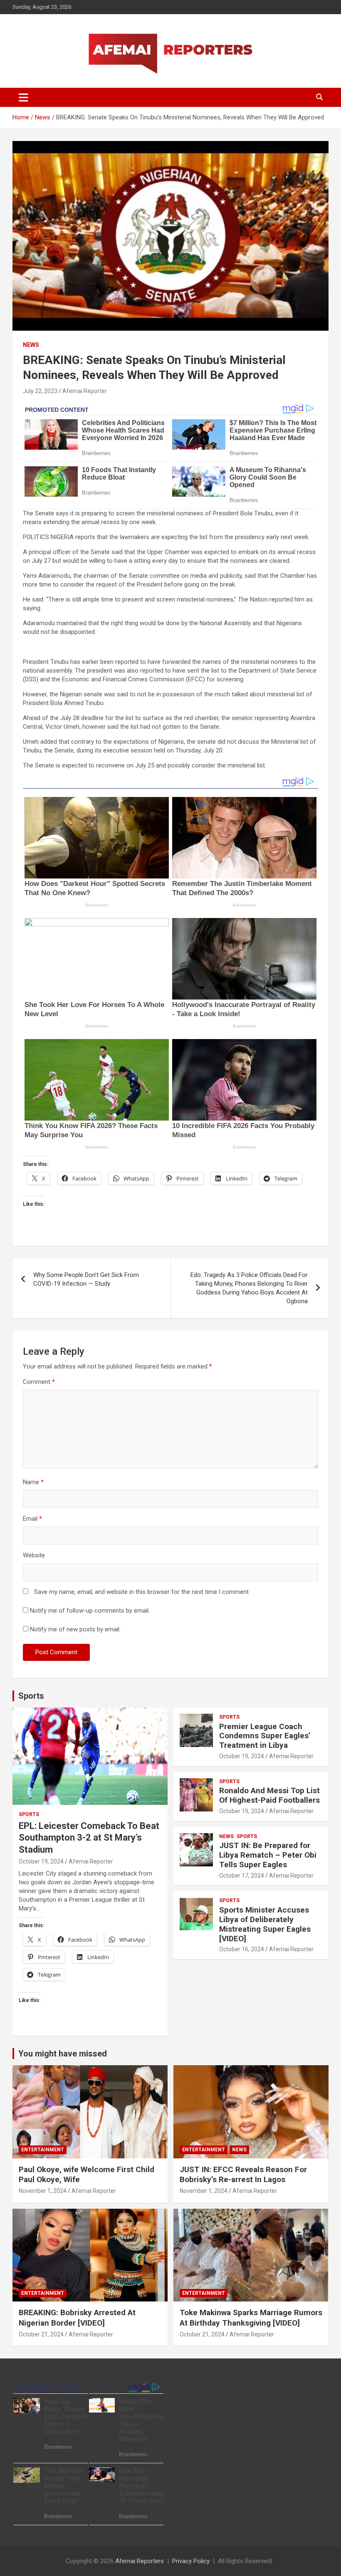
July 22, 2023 (40, 391)
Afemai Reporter (85, 391)
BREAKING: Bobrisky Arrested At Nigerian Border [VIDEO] (77, 2318)
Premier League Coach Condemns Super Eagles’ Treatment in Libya (265, 1736)
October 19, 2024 (41, 1861)
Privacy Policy (191, 2561)
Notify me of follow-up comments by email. (90, 1611)
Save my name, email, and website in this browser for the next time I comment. (142, 1592)
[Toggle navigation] (23, 97)
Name (33, 1482)
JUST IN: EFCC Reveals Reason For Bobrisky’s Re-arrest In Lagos (243, 2175)
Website (34, 1555)
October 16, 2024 (242, 1949)
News (31, 345)
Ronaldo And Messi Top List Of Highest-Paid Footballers (269, 1795)
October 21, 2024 (41, 2334)
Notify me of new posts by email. (75, 1629)
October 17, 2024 (242, 1876)
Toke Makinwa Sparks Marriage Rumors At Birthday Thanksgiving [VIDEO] (251, 2318)
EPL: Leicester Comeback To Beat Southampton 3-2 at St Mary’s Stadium (89, 1838)
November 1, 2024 (43, 2191)
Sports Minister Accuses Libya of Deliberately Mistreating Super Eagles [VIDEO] (265, 1924)
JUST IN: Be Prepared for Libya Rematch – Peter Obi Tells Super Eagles (268, 1855)
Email (32, 1519)
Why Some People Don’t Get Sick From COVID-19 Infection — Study (86, 1279)
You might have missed (63, 2054)
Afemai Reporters (140, 2561)
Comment (39, 1382)
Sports (31, 1696)
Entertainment (43, 2150)
